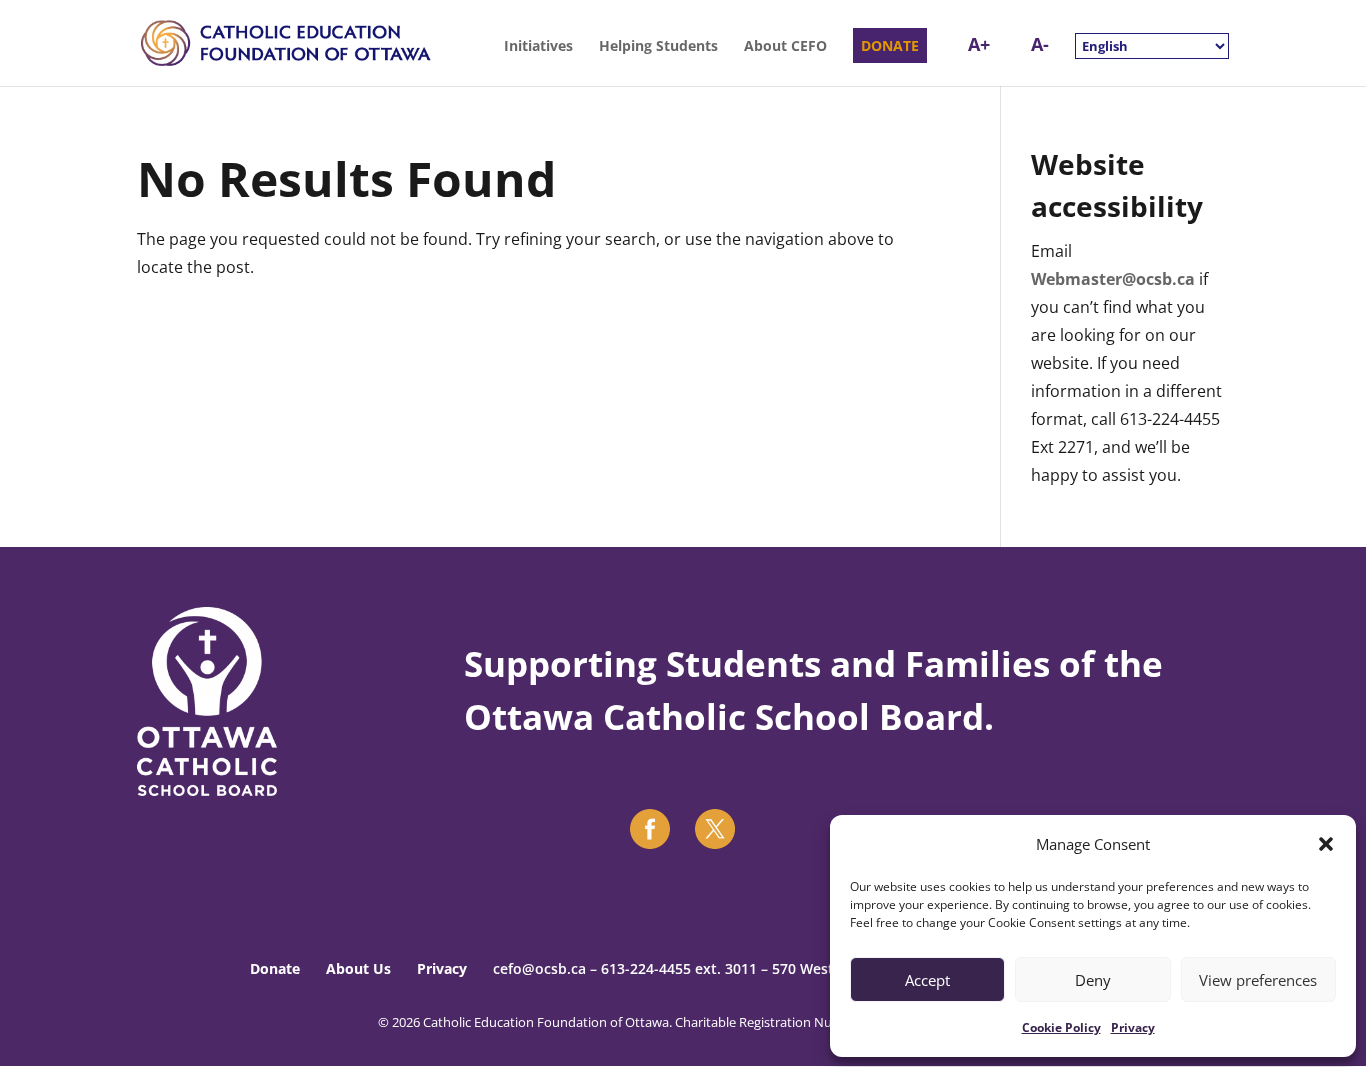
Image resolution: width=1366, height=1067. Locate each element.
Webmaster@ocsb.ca (1113, 279)
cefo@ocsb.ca (539, 968)
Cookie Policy (1061, 1027)
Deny (1093, 980)
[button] (1326, 844)
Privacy (1133, 1027)
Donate (275, 968)
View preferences (1258, 980)
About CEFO (785, 47)
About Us (358, 968)
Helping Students (658, 47)
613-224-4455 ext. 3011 (679, 968)
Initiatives (538, 47)
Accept (927, 980)
